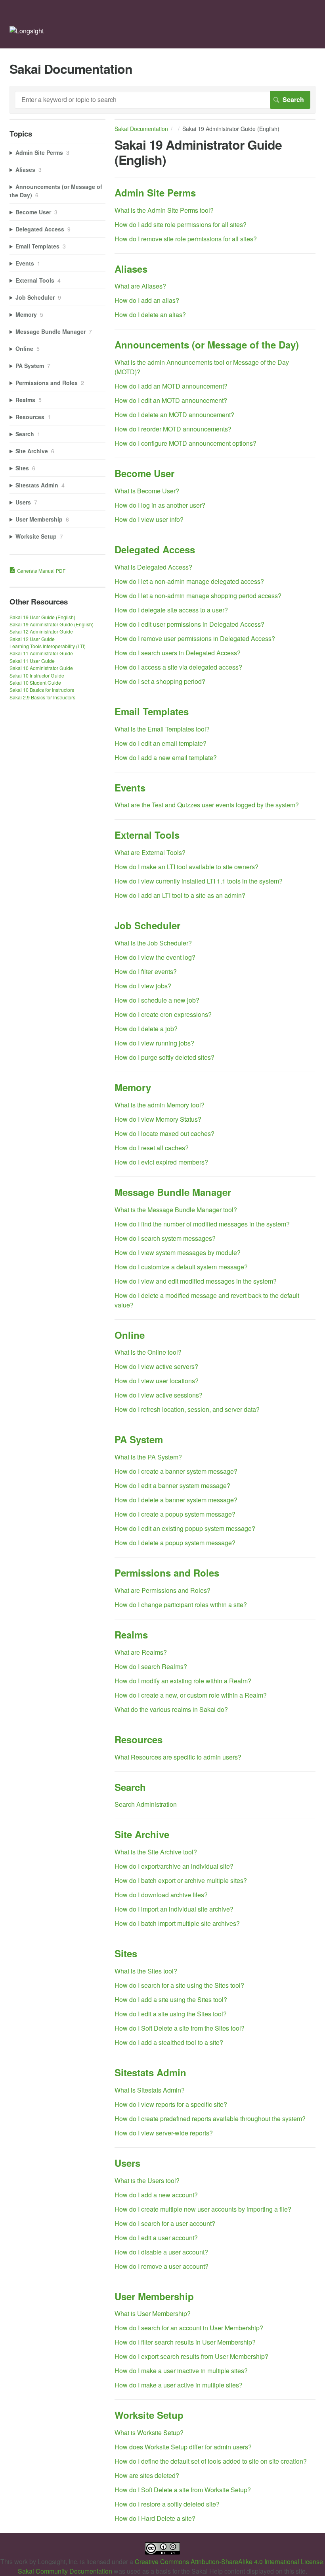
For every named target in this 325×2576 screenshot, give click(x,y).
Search (130, 1787)
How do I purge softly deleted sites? (164, 1057)
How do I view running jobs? (154, 1043)
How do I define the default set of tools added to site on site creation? (211, 2461)
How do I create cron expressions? (163, 1014)
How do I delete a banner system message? (176, 1500)
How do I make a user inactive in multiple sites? (181, 2371)
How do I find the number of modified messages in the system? (202, 1224)
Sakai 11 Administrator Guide (41, 653)
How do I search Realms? (151, 1666)
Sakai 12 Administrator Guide (41, 631)
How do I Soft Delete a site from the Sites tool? (180, 2028)
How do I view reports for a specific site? (171, 2104)
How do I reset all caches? (152, 1148)
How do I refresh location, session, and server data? (187, 1409)
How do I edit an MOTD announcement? (171, 400)
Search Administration (146, 1804)
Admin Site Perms (155, 193)
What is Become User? (147, 491)
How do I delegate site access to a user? (171, 610)
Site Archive (142, 1834)
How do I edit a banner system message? (172, 1485)
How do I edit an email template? (161, 743)
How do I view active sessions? (159, 1395)
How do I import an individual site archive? (174, 1909)
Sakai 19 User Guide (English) (42, 617)
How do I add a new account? (156, 2195)
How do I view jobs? (143, 986)
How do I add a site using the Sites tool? (171, 1999)
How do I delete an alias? (150, 315)
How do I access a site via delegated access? (178, 667)
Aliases (131, 269)
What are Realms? (141, 1652)
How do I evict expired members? (161, 1162)
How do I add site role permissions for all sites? (181, 224)
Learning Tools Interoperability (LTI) (48, 646)
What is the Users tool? (147, 2180)
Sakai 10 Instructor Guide (37, 675)
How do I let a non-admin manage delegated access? (189, 581)
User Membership (154, 2296)
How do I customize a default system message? (181, 1267)
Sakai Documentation (141, 129)
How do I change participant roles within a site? (181, 1605)
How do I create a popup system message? (175, 1514)
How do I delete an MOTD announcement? (174, 415)
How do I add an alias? (147, 300)
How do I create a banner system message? (176, 1471)
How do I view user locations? (157, 1381)
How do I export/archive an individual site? (174, 1866)
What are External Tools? (150, 852)
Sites (126, 1953)
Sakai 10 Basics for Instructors (42, 690)
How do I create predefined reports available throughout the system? (210, 2119)
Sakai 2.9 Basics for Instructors (42, 697)
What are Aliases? (140, 286)
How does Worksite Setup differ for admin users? (183, 2447)
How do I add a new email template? (166, 758)
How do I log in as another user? (160, 505)
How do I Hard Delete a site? (155, 2518)
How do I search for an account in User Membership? (189, 2328)
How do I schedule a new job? (157, 1000)
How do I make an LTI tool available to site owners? (186, 867)
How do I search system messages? (165, 1238)
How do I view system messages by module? (178, 1252)
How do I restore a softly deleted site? (167, 2504)
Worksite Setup (149, 2415)
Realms (131, 1635)
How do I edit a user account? (156, 2238)
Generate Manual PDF (41, 571)
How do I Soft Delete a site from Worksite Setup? (183, 2490)
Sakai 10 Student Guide (35, 683)
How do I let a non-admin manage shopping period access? (198, 596)
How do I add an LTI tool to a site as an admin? (180, 895)
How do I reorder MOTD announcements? (173, 429)
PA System (139, 1439)
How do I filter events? (146, 971)
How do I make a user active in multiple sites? (179, 2385)
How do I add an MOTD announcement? (171, 386)
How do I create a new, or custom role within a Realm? (191, 1695)
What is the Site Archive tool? (156, 1852)
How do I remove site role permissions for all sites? (186, 239)
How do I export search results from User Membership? (191, 2356)
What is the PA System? (148, 1457)
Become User (144, 473)
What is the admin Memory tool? (160, 1105)
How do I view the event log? (155, 957)
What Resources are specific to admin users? (178, 1757)
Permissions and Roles (167, 1573)
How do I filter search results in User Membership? (185, 2342)
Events (130, 787)
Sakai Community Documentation (65, 2571)
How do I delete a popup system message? (175, 1543)
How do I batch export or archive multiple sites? (181, 1880)
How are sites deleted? (147, 2475)
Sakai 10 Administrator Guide (41, 668)
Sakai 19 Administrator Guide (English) (52, 624)
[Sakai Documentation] (27, 31)
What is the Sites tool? (146, 1971)
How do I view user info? (149, 519)
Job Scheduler (147, 925)
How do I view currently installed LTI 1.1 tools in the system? (199, 881)
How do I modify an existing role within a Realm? (183, 1681)
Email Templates (152, 711)
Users (127, 2163)
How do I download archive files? (161, 1895)
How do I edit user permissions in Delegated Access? (189, 624)
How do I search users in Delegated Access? (178, 653)
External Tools (147, 835)
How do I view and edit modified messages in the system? (196, 1281)
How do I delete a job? (146, 1029)
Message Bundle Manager (173, 1192)
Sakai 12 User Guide (32, 639)
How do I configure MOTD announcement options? (185, 443)
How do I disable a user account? (161, 2252)
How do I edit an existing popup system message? (185, 1528)
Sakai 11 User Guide (32, 661)
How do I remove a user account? (162, 2266)
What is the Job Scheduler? (153, 943)
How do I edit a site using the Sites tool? (171, 2014)
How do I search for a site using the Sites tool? (179, 1985)
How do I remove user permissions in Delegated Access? (195, 638)
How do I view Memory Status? (158, 1119)
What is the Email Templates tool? (162, 729)
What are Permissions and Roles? (162, 1590)
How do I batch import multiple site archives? (177, 1923)
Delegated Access (155, 549)
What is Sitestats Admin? (150, 2090)
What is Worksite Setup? (149, 2433)
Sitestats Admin (150, 2072)
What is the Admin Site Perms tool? (164, 210)
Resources (139, 1739)
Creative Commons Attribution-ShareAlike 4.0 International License (229, 2562)
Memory (133, 1087)
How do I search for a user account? (165, 2223)
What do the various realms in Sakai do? (171, 1709)
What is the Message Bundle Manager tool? (176, 1210)
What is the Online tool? (148, 1352)
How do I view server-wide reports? (164, 2133)
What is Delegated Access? (153, 567)
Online (130, 1335)
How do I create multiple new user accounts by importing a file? (203, 2209)
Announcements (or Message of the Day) (207, 345)
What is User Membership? (153, 2313)
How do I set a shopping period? (160, 681)
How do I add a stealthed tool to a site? (169, 2042)
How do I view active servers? (156, 1366)
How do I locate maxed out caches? (164, 1133)
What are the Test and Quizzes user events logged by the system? (207, 805)
